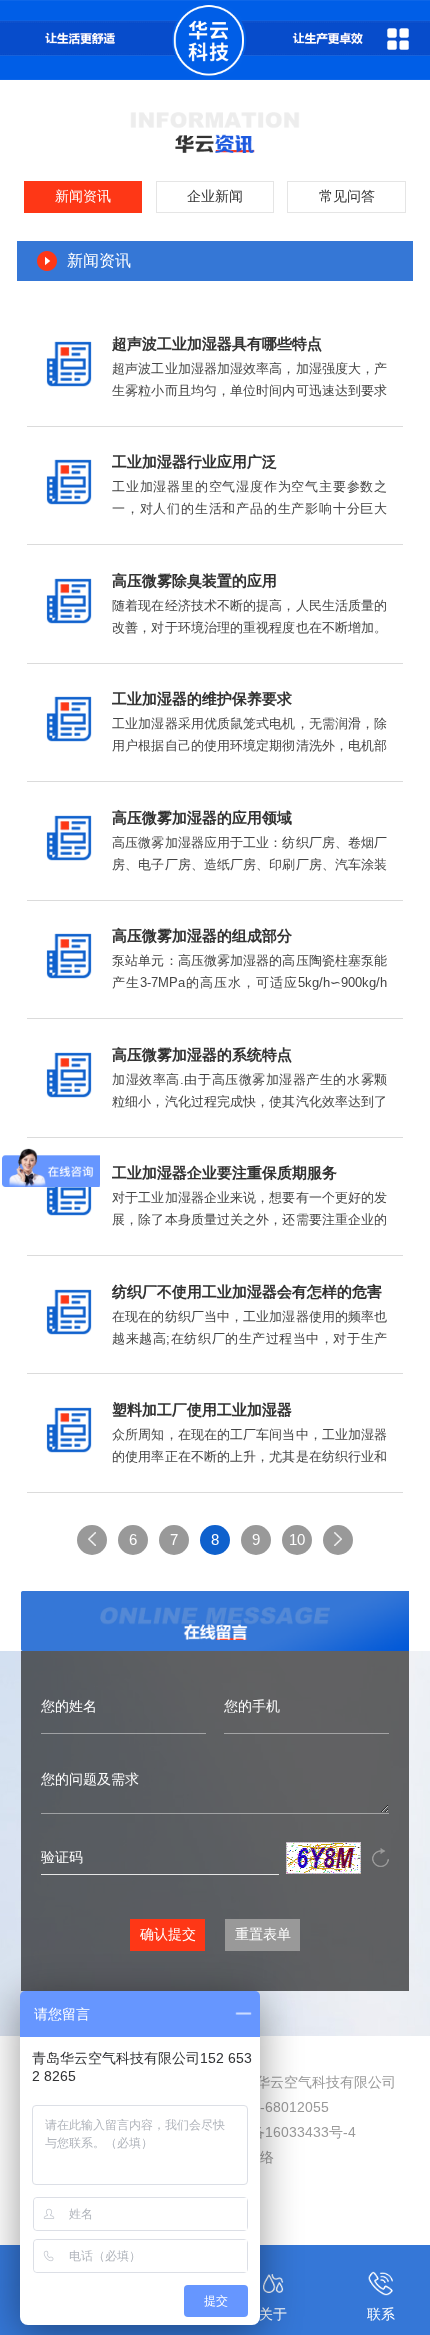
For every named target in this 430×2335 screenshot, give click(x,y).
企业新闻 (215, 196)
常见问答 (347, 196)
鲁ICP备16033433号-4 (285, 2132)
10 (297, 1539)
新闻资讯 (83, 196)
